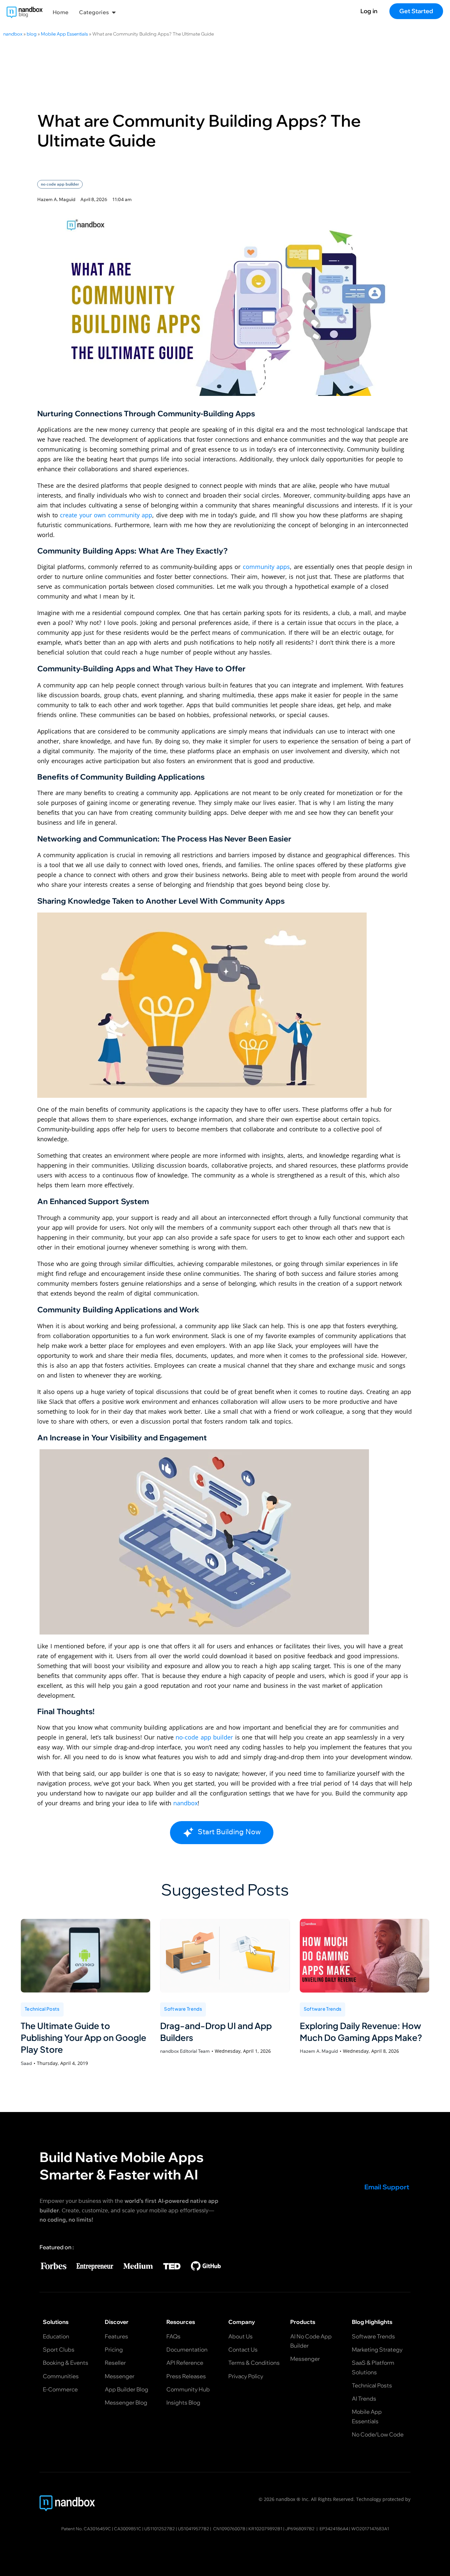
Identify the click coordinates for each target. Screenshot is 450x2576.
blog (32, 34)
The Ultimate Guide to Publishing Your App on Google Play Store (84, 2038)
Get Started (416, 11)
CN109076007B (229, 2529)
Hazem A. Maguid (319, 2051)
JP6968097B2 (300, 2529)
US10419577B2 (194, 2529)
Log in (369, 11)
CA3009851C (128, 2529)
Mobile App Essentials (64, 34)
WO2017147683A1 (370, 2529)
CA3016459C (97, 2529)
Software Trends (183, 2009)
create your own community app (106, 515)
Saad (26, 2063)
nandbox (13, 34)
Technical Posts (42, 2009)
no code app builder (60, 184)
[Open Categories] (114, 12)
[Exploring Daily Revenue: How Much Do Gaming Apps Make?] (365, 1956)
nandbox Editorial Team (185, 2051)
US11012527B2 (160, 2529)
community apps (267, 567)
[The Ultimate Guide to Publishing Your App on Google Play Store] (85, 1956)
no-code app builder (204, 1737)
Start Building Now (229, 1832)
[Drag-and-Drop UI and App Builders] (225, 1956)
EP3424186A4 (334, 2529)
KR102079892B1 (265, 2529)
